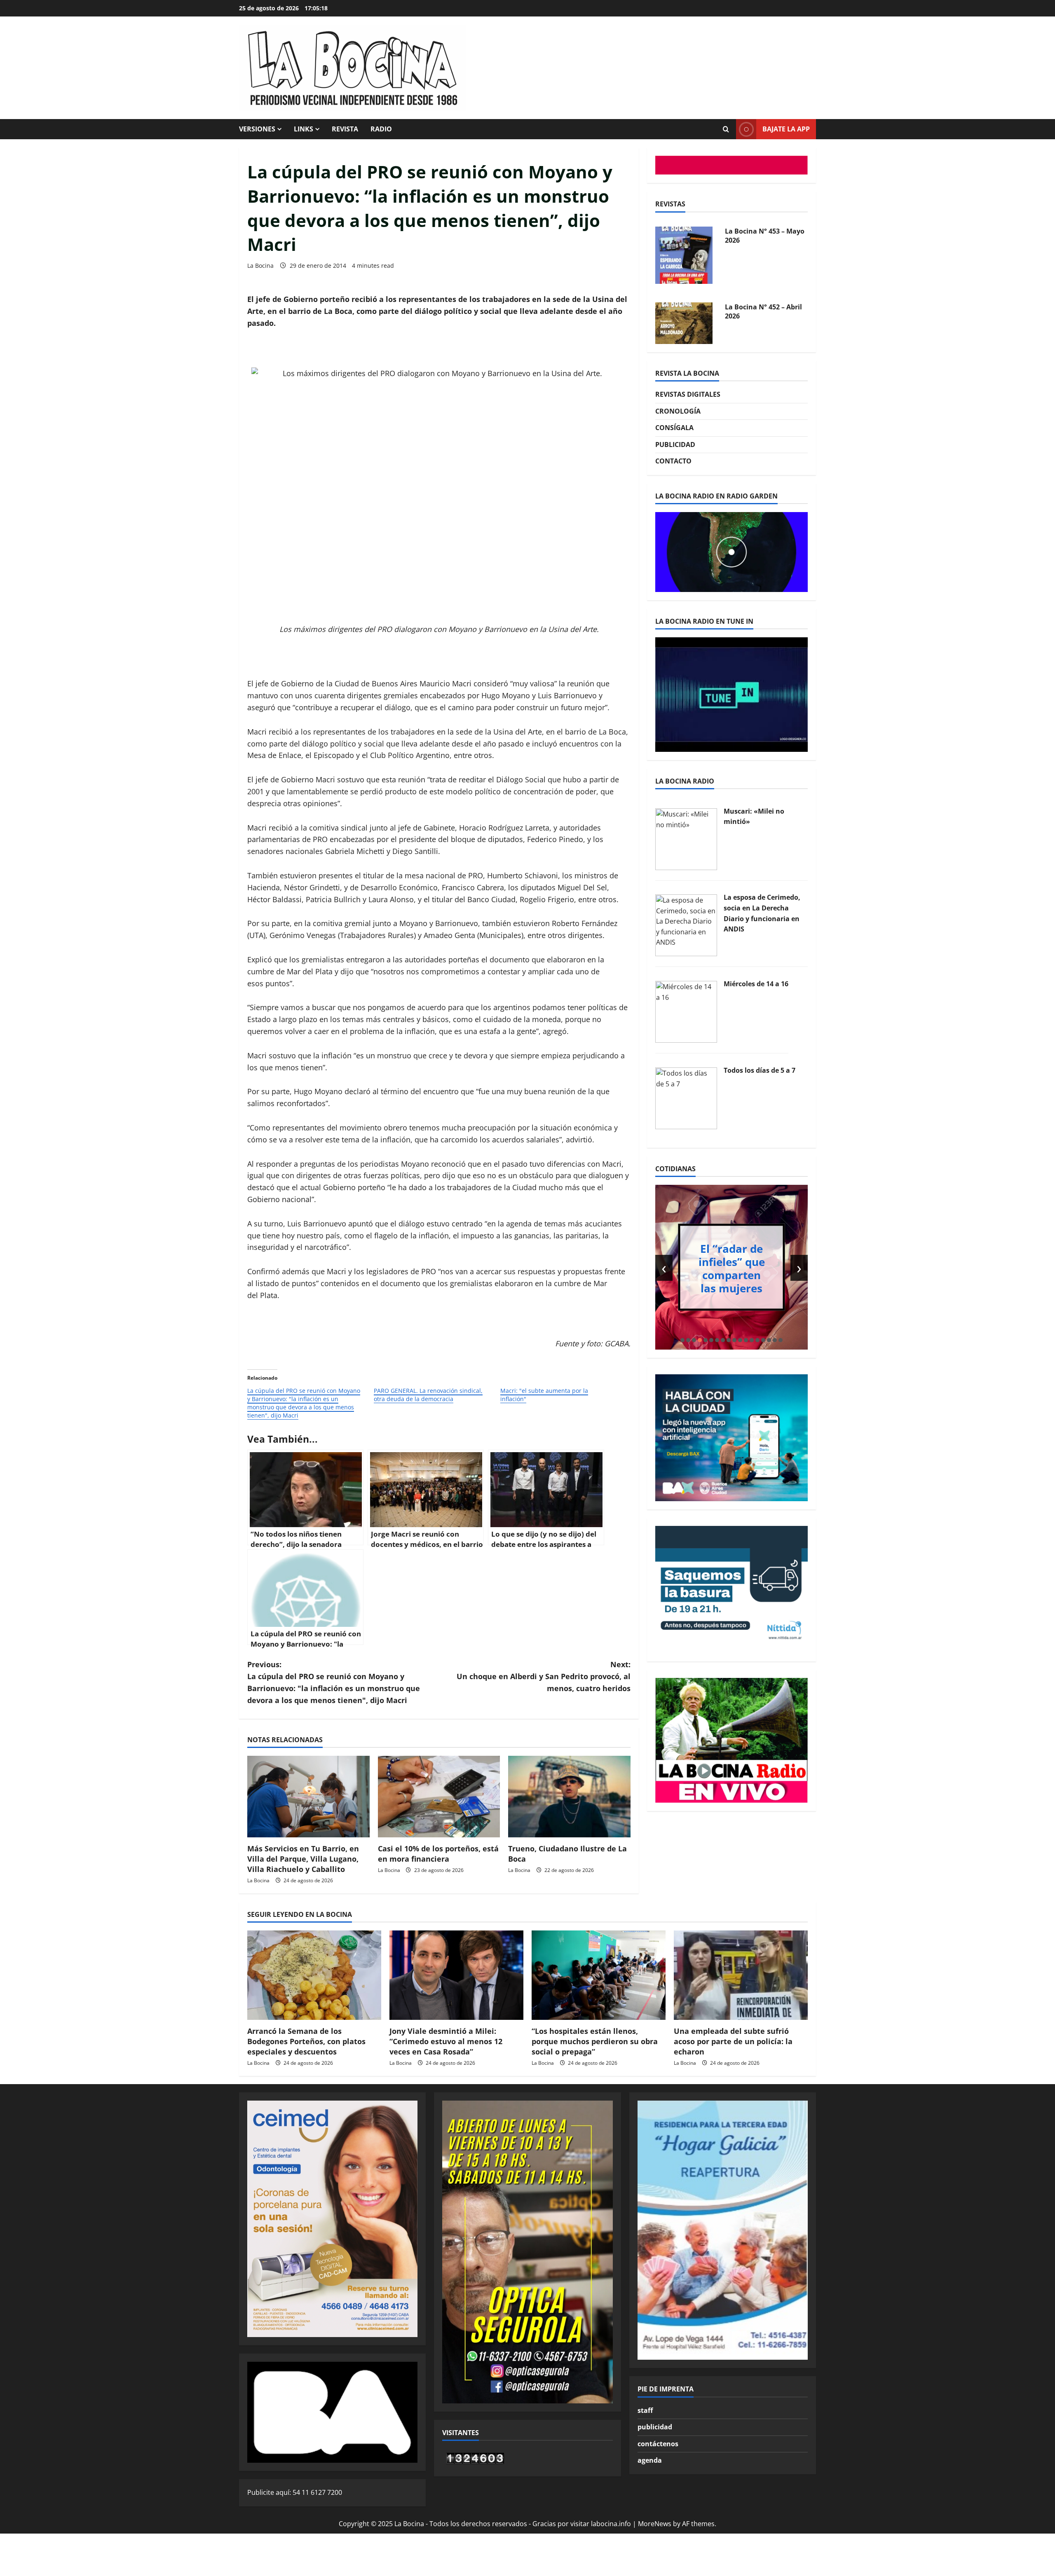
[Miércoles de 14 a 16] (686, 1011)
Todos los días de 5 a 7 (760, 1070)
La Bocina (260, 266)
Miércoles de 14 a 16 (756, 984)
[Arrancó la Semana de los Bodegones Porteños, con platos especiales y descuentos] (314, 1975)
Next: (544, 1676)
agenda (650, 2460)
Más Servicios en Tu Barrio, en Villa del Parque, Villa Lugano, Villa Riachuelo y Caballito (303, 1859)
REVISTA (345, 129)
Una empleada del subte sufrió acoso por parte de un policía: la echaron (733, 2041)
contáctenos (658, 2444)
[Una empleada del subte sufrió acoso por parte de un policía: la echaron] (741, 1975)
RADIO (381, 129)
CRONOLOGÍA (678, 411)
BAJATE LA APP (786, 129)
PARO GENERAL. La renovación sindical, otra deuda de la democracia (428, 1395)
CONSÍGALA (674, 428)
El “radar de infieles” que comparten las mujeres (732, 1268)
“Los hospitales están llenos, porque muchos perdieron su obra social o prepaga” (595, 2041)
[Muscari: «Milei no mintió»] (686, 838)
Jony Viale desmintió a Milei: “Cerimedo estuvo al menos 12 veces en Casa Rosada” (446, 2041)
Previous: (334, 1682)
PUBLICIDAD (675, 445)
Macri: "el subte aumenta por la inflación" (544, 1395)
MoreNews (655, 2524)
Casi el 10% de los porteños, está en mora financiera (438, 1854)
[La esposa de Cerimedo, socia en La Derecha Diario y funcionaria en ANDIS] (686, 925)
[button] (682, 1340)
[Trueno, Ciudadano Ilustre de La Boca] (569, 1797)
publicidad (655, 2427)
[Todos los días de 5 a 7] (686, 1097)
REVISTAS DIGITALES (688, 394)
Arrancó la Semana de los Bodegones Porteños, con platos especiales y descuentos (306, 2041)
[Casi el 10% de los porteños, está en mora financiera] (439, 1797)
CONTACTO (673, 461)
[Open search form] (726, 129)
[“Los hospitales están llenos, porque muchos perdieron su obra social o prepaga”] (599, 1975)
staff (645, 2410)
